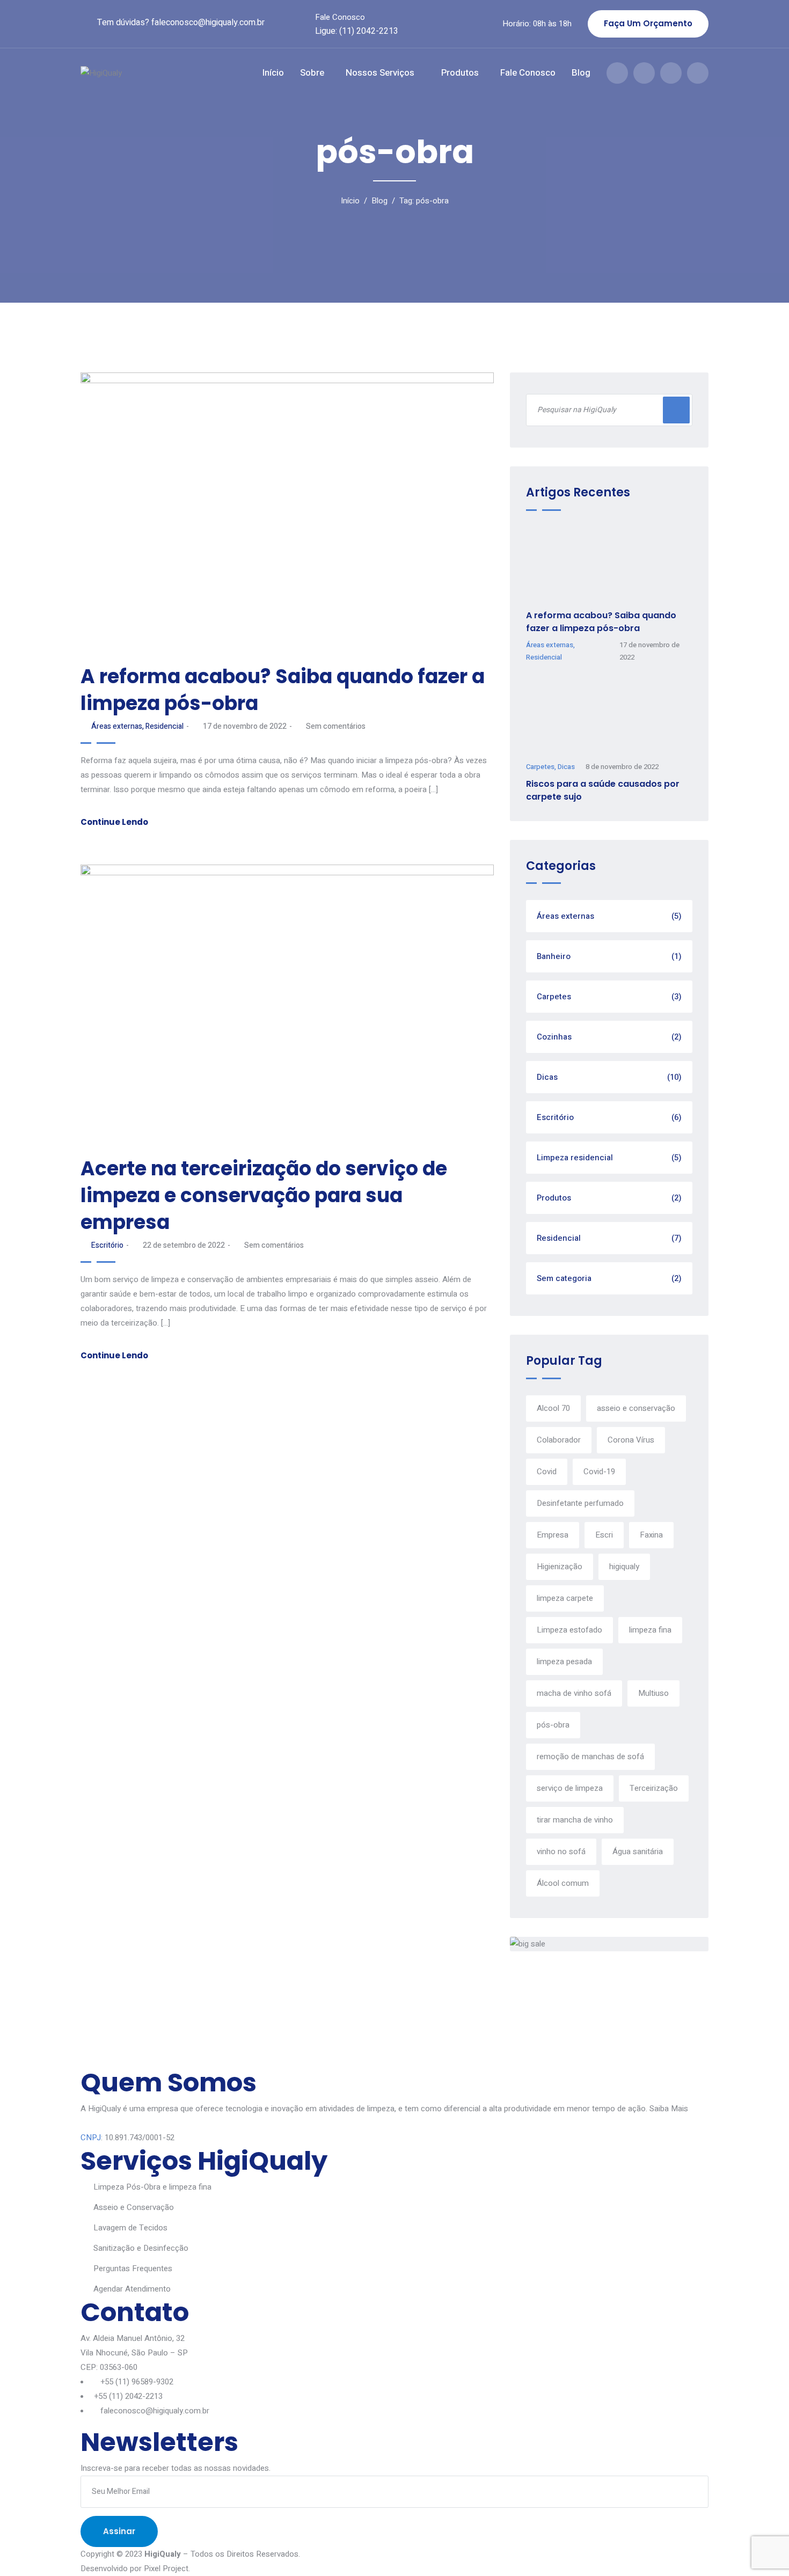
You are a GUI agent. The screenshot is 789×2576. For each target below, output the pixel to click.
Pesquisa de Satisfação (316, 2043)
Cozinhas (609, 1037)
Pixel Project (166, 2568)
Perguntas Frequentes (133, 2268)
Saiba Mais (669, 2109)
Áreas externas (117, 726)
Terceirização (654, 1788)
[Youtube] (671, 73)
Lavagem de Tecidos (130, 2228)
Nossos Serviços (380, 73)
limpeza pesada (564, 1662)
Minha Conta (106, 2043)
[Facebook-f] (85, 2059)
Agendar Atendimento (132, 2289)
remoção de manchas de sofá (590, 1757)
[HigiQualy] (136, 73)
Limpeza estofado (569, 1630)
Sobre (312, 73)
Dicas (566, 767)
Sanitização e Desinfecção (141, 2248)
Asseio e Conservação (134, 2207)
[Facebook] (617, 73)
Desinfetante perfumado (580, 1503)
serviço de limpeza (570, 1788)
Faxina (651, 1535)
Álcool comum (563, 1883)
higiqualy (624, 1567)
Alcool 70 (553, 1408)
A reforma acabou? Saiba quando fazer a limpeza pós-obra (283, 690)
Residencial (165, 726)
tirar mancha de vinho (575, 1820)
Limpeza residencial (609, 1158)
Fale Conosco (340, 17)
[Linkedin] (698, 73)
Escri (604, 1535)
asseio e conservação (636, 1408)
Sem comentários (336, 726)
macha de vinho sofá (574, 1693)
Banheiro (609, 956)
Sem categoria (609, 1278)
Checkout (228, 2043)
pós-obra (553, 1725)
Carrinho (170, 2043)
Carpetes (540, 767)
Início (273, 73)
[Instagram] (644, 73)
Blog (581, 73)
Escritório (107, 1245)
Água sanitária (638, 1851)
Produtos (460, 73)
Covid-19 (599, 1472)
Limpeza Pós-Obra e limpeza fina (152, 2187)
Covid (547, 1472)
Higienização (560, 1567)
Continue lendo (114, 822)
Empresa (553, 1535)
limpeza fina (650, 1630)
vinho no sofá (561, 1851)
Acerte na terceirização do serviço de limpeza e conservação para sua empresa (264, 1195)
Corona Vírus (631, 1440)
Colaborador (559, 1440)
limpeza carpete (565, 1598)
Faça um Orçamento (648, 23)
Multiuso (653, 1693)
